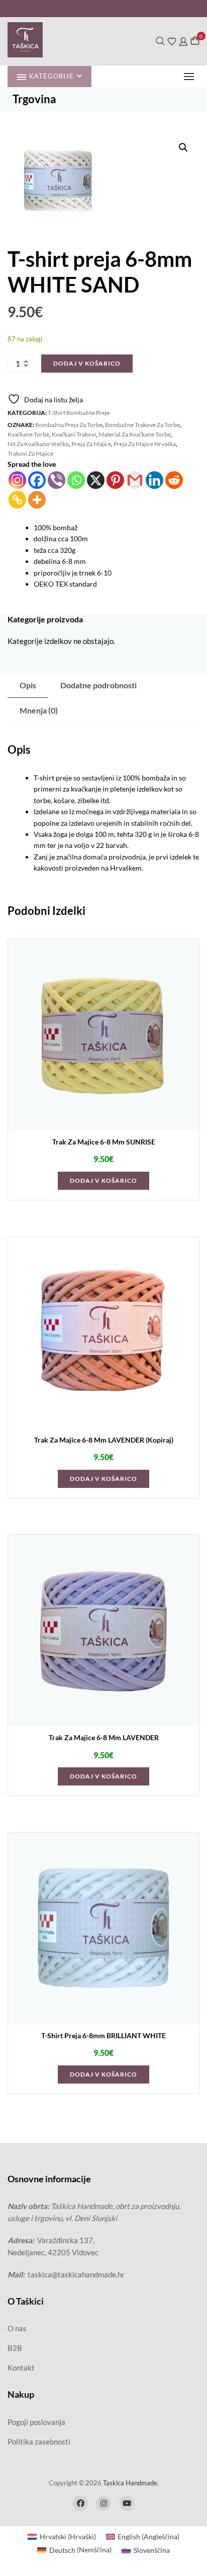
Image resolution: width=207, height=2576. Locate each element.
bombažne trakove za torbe (142, 425)
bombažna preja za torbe (69, 425)
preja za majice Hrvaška (145, 444)
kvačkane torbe (28, 434)
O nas (17, 2328)
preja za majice (91, 444)
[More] (37, 500)
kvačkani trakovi (74, 434)
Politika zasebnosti (39, 2442)
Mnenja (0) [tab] (39, 710)
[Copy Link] (17, 500)
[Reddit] (174, 480)
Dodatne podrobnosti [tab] (98, 685)
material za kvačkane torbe (135, 434)
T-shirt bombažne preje (79, 413)
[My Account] (183, 41)
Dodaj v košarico (87, 363)
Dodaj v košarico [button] (103, 1180)
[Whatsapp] (76, 480)
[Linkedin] (154, 480)
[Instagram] (17, 480)
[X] (96, 480)
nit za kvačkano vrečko (38, 444)
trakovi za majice (30, 453)
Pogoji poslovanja (36, 2422)
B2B (15, 2348)
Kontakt (21, 2368)
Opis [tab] (28, 685)
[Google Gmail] (135, 480)
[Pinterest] (115, 480)
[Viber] (57, 480)
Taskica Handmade (130, 2483)
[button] (191, 76)
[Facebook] (37, 480)
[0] (195, 41)
